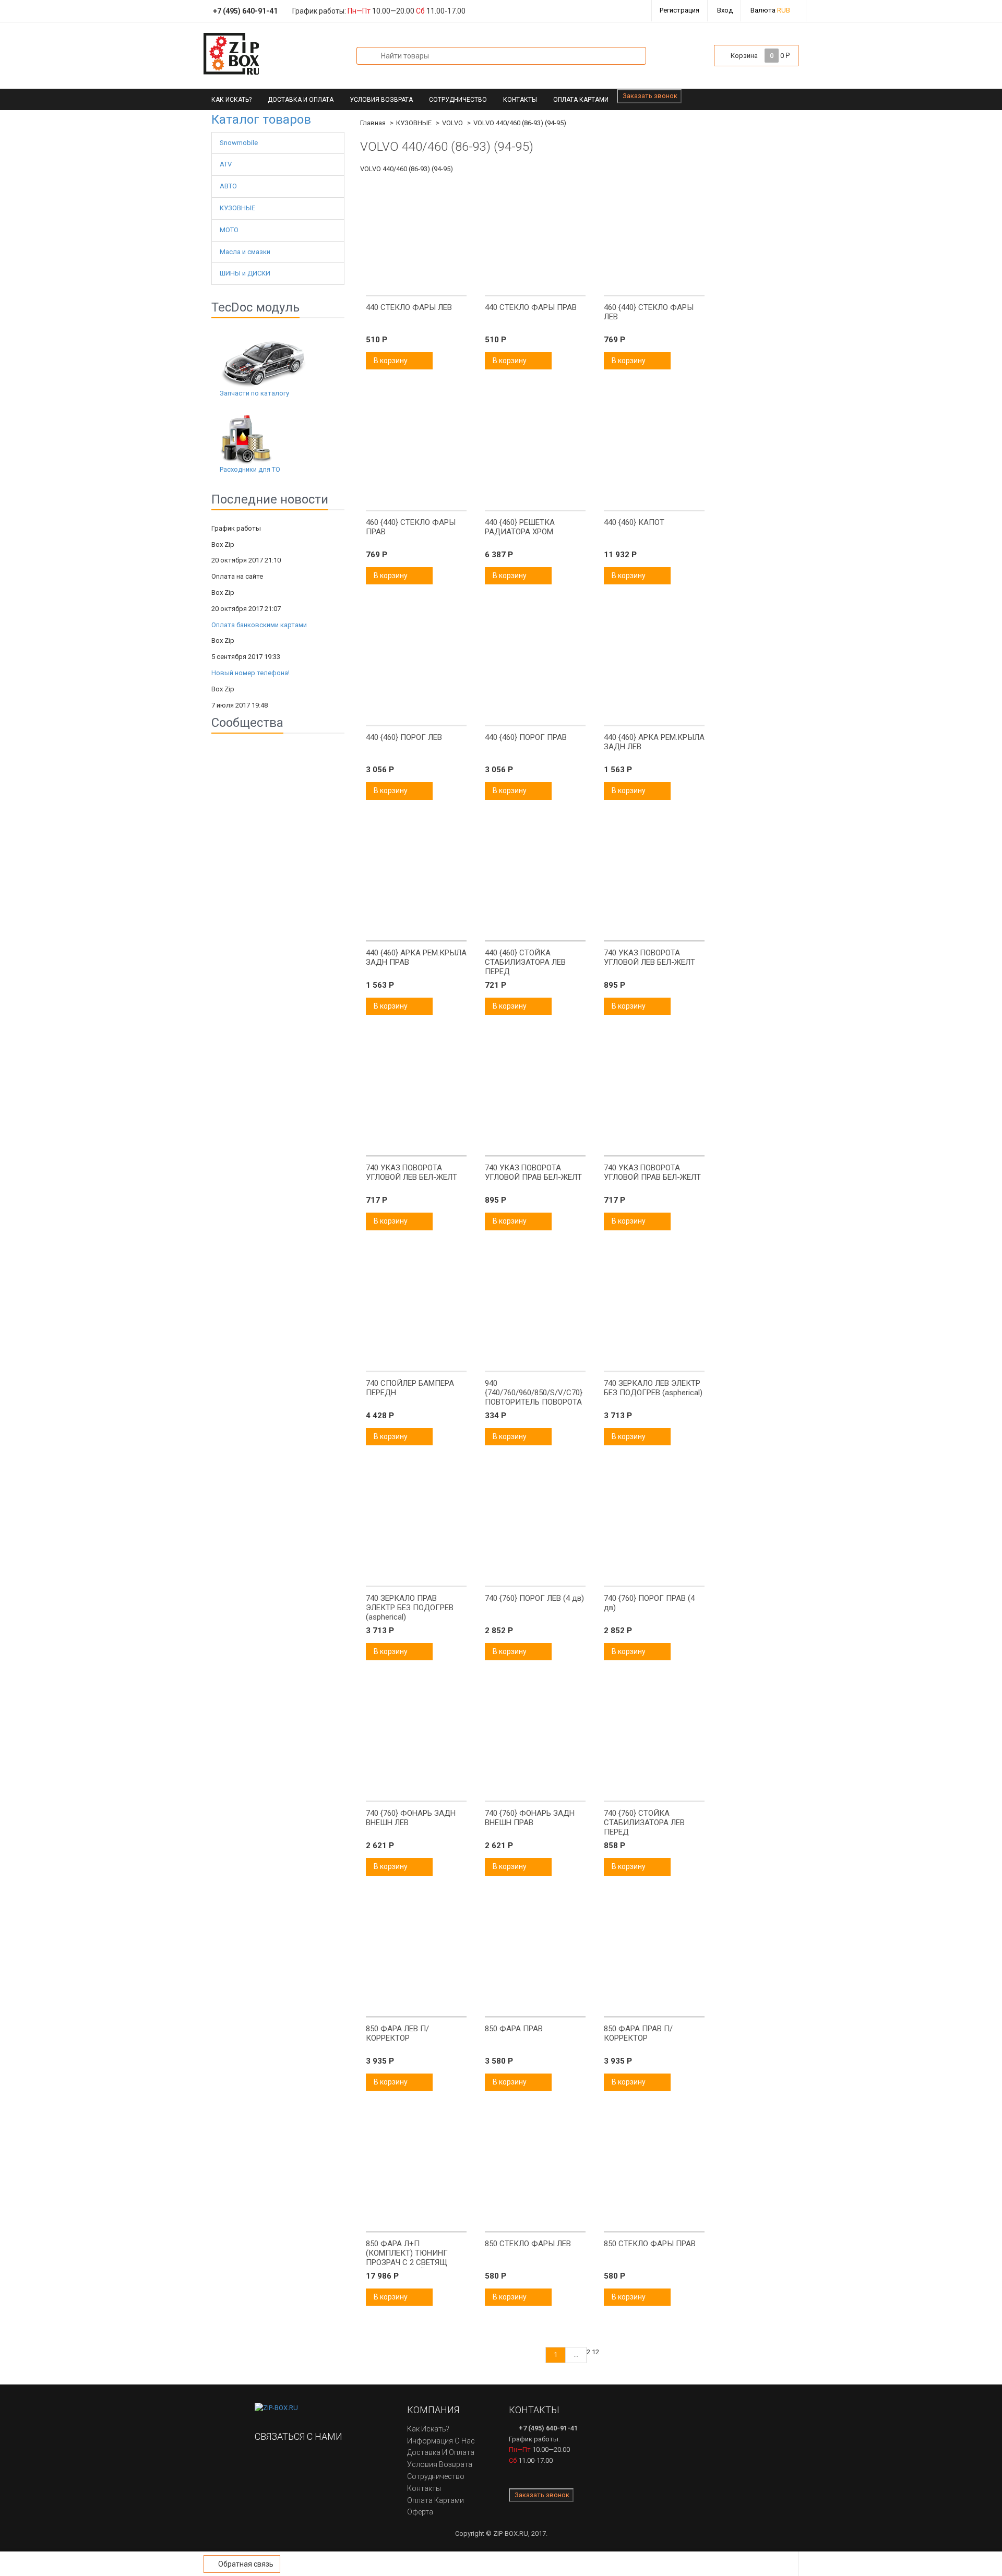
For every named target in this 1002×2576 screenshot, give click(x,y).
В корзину (391, 361)
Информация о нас (441, 2441)
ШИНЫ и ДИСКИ (245, 273)
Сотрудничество (458, 100)
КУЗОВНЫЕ (237, 208)
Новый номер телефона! (250, 673)
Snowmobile (239, 143)
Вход (725, 10)
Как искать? (231, 100)
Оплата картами (581, 100)
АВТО (228, 186)
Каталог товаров (261, 119)
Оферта (420, 2512)
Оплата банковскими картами (259, 625)
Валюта (770, 10)
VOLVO (452, 123)
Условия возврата (381, 100)
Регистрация (679, 10)
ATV (226, 164)
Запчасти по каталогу (254, 393)
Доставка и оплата (301, 100)
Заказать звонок (649, 96)
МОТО (229, 230)
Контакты (520, 100)
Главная (373, 123)
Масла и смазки (245, 252)
